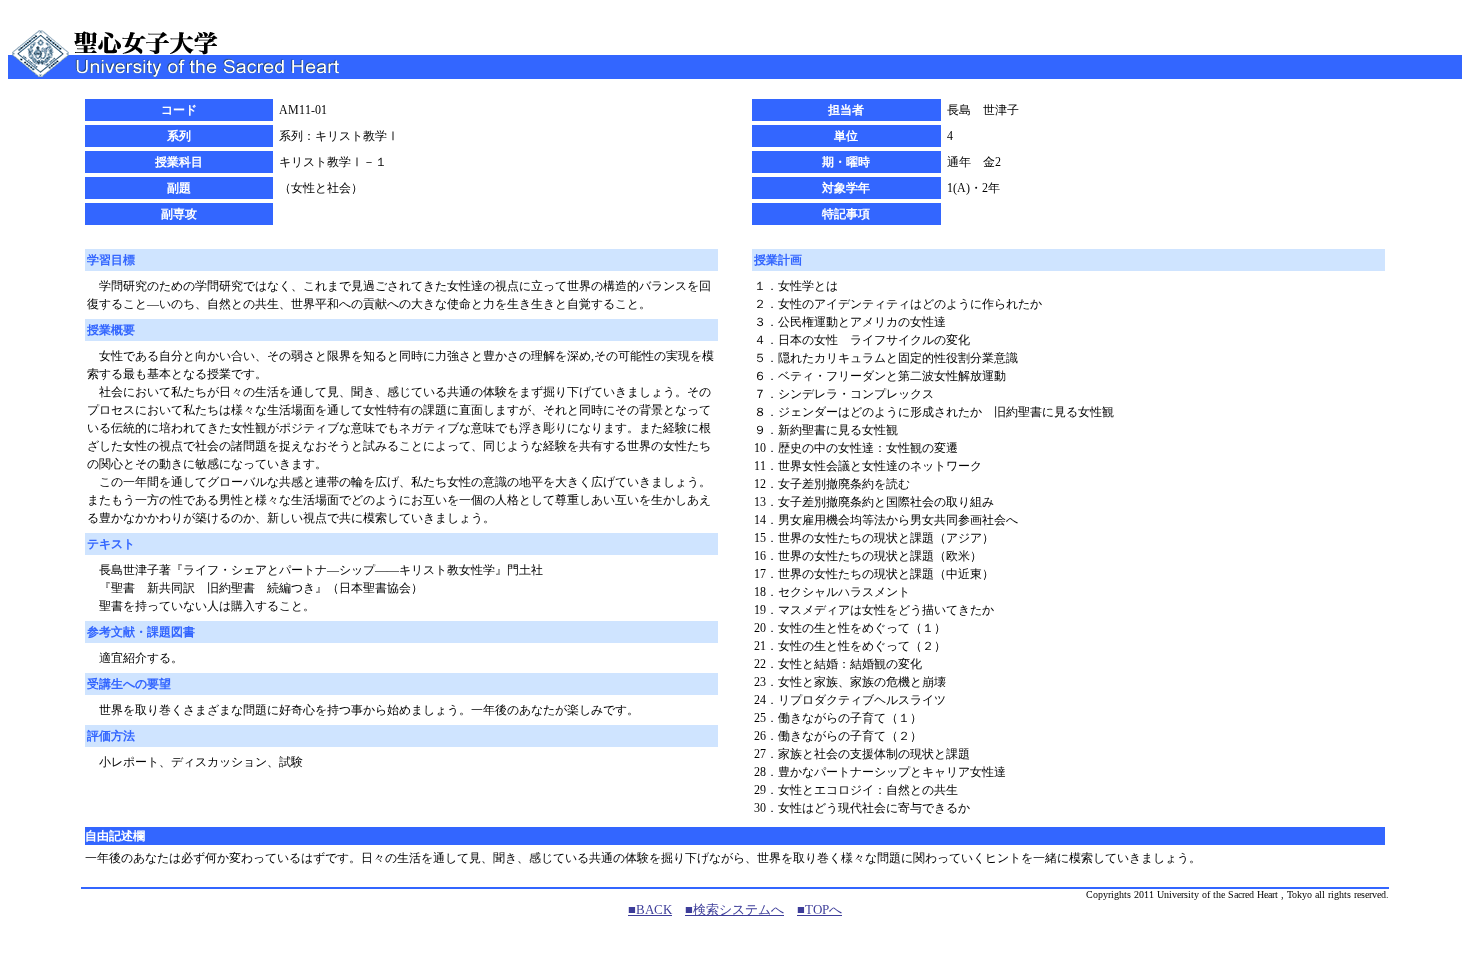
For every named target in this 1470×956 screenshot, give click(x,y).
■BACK (650, 909)
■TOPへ (819, 909)
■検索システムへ (734, 909)
